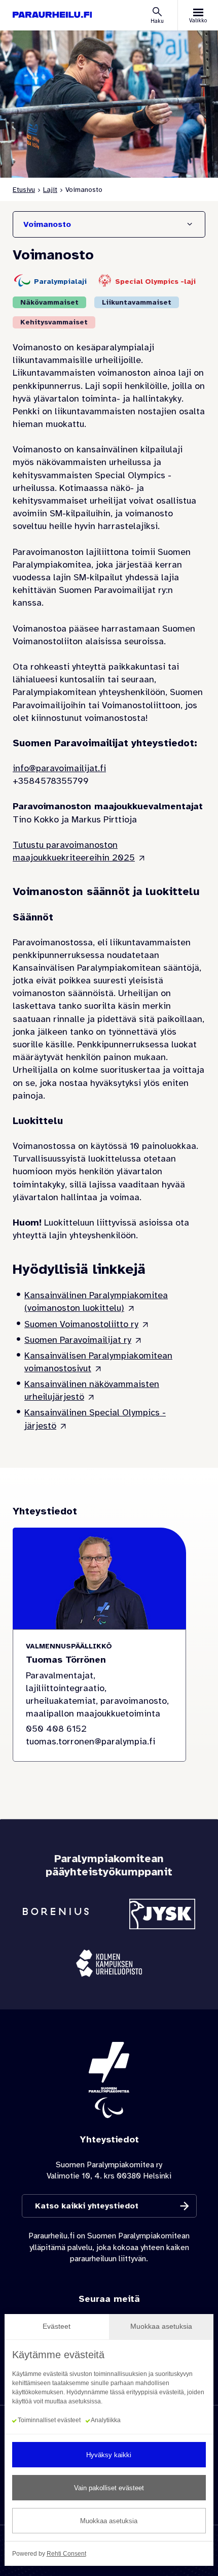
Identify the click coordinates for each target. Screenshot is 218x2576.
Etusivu (24, 190)
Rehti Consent (66, 2554)
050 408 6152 (56, 1729)
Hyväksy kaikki (109, 2455)
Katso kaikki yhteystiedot (87, 2206)
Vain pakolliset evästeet (109, 2488)
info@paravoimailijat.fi (59, 768)
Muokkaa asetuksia (109, 2521)
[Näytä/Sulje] (190, 224)
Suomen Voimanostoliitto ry (81, 1324)
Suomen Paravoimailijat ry (78, 1340)
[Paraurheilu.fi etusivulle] (52, 15)
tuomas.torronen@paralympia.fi (90, 1741)
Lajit (50, 190)
